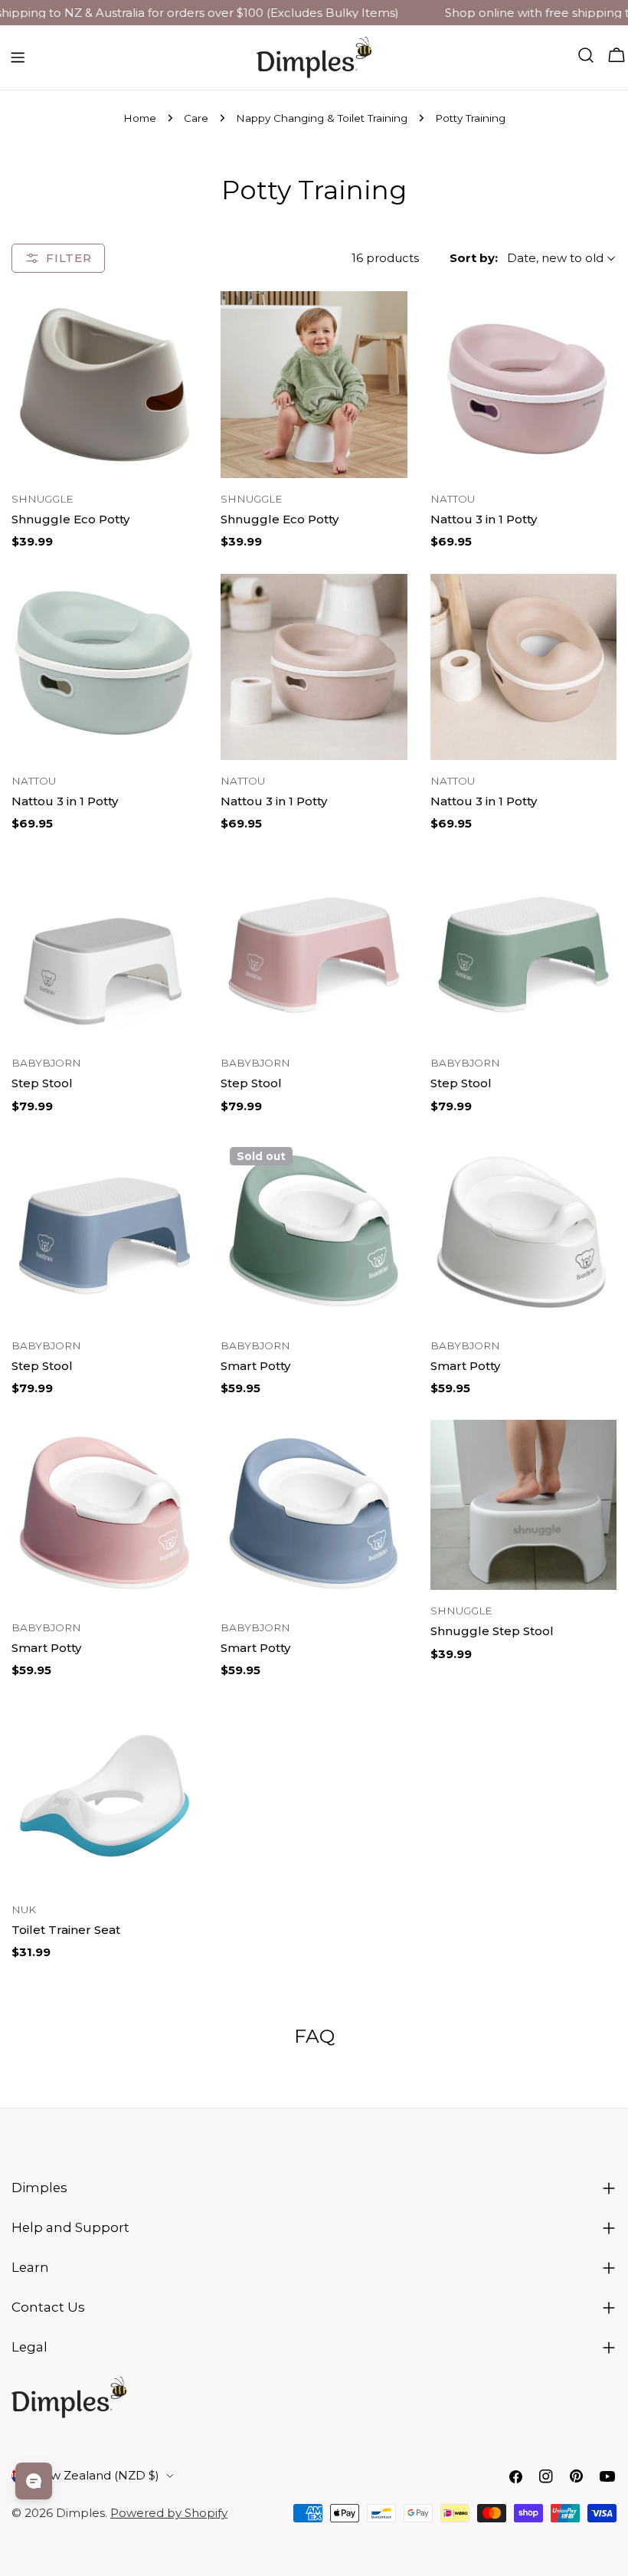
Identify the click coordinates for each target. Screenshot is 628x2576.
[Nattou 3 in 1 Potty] (523, 384)
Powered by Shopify (169, 2513)
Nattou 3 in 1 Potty (484, 519)
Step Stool (42, 1083)
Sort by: (474, 258)
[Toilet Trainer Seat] (105, 1796)
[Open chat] (34, 2481)
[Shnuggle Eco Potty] (105, 385)
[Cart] (617, 55)
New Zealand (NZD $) (96, 2475)
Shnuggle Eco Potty (70, 519)
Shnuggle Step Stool (492, 1631)
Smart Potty (255, 1366)
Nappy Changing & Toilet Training (322, 118)
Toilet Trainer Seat (66, 1930)
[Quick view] (175, 325)
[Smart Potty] (314, 1231)
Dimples (80, 2513)
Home (140, 118)
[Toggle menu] (18, 57)
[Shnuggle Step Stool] (523, 1505)
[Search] (586, 55)
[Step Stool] (105, 949)
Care (196, 118)
